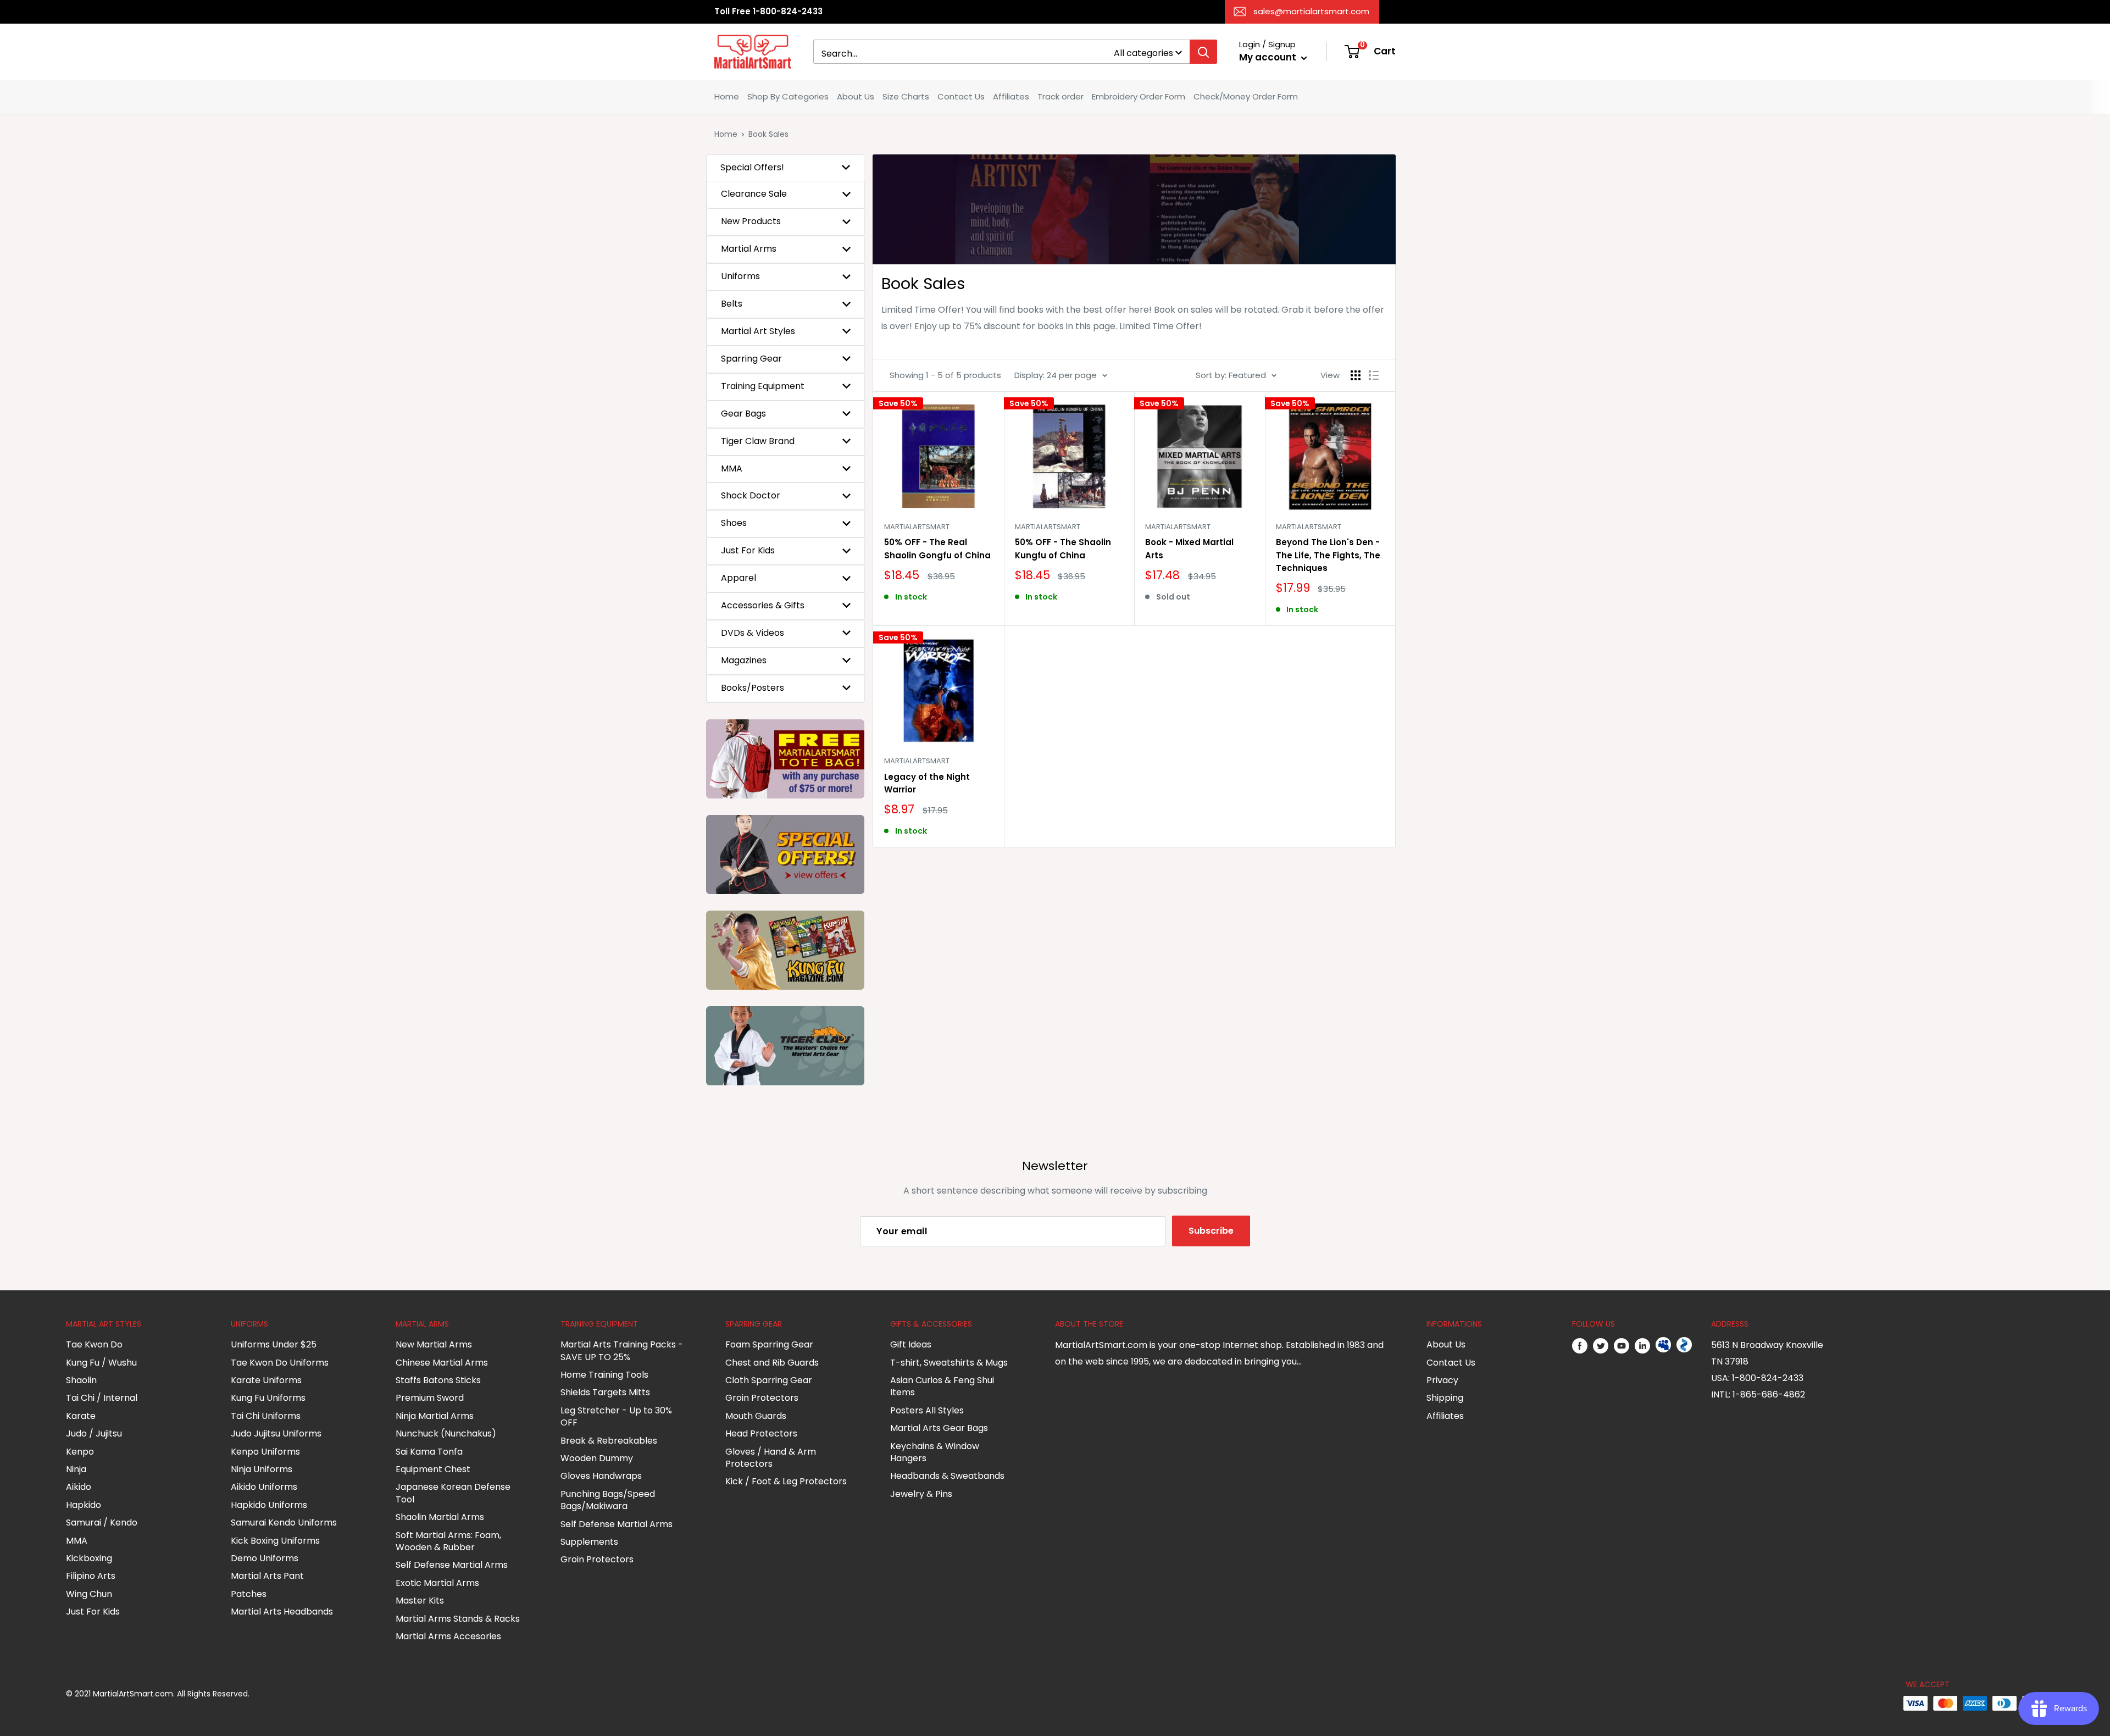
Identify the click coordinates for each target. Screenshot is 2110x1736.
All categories (1143, 53)
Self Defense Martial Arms (452, 1565)
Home (727, 96)
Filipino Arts (91, 1576)
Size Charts (906, 96)
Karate (81, 1416)
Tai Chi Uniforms (266, 1416)
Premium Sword (430, 1398)
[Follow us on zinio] (1684, 1345)
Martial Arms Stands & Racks (458, 1619)
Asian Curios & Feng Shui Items (942, 1386)
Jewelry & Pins (921, 1494)
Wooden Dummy (597, 1458)
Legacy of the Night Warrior (927, 783)
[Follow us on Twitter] (1601, 1345)
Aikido (79, 1487)
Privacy (1442, 1380)
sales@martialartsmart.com (1311, 11)
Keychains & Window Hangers (935, 1452)
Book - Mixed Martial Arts (1189, 548)
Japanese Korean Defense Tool (453, 1493)
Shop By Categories (788, 96)
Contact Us (961, 96)
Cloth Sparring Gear (769, 1380)
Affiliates (1011, 96)
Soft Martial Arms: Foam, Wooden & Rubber (448, 1541)
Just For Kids (93, 1612)
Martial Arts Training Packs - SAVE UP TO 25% (622, 1350)
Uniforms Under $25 (274, 1344)
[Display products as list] (1374, 375)
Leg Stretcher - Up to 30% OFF (616, 1416)
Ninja (76, 1469)
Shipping (1445, 1398)
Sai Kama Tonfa (429, 1452)
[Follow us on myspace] (1663, 1345)
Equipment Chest (433, 1469)
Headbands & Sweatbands (947, 1476)
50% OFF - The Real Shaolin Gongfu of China (937, 548)
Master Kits (420, 1601)
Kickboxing (89, 1558)
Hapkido (84, 1505)
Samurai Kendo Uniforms (284, 1523)
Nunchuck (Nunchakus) (446, 1433)
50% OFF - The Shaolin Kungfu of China (1063, 548)
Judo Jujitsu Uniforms (276, 1433)
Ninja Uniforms (262, 1469)
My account (1269, 57)
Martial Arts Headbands (282, 1612)
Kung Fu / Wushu (101, 1363)
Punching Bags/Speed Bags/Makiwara (608, 1500)
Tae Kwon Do (94, 1344)
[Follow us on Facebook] (1580, 1345)
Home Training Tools (604, 1375)
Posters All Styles (927, 1410)
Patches (249, 1594)
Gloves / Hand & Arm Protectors (771, 1458)
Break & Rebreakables (609, 1441)
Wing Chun (89, 1594)
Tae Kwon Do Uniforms (280, 1363)
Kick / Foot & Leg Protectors (786, 1481)
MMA (77, 1541)
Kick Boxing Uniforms (275, 1541)
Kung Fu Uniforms (268, 1398)
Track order (1060, 96)
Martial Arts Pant (267, 1576)
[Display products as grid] (1356, 375)
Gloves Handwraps (601, 1476)
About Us (856, 96)
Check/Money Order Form (1246, 96)
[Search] (1203, 52)
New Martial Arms (434, 1344)
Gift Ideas (911, 1344)
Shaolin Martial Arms (440, 1517)
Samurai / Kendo (102, 1523)
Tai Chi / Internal (102, 1398)
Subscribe (1211, 1231)
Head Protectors (761, 1433)
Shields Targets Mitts (605, 1392)
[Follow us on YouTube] (1622, 1345)
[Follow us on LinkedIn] (1642, 1345)
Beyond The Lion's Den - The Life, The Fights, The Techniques (1328, 555)
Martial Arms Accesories (448, 1636)
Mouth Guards (756, 1416)
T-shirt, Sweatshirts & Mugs (949, 1363)
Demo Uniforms (265, 1558)
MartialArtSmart (917, 527)
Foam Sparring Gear (769, 1344)
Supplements (589, 1542)
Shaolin (81, 1380)
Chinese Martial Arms (442, 1363)
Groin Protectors (597, 1559)
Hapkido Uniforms (269, 1505)
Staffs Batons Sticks (438, 1380)
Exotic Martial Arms (437, 1583)
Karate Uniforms (266, 1380)
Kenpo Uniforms (265, 1452)
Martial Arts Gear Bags (939, 1428)
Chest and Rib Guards (772, 1363)
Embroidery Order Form (1139, 96)
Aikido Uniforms (264, 1487)
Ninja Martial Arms (435, 1416)
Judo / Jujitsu (94, 1433)
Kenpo (80, 1452)
